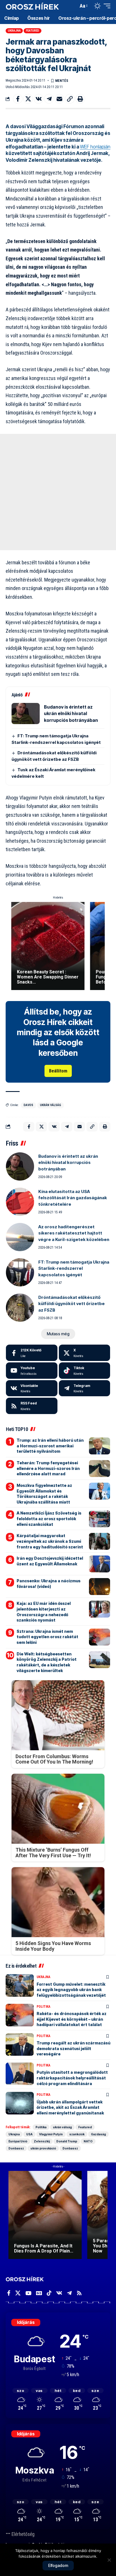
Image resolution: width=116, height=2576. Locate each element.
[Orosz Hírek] (32, 6)
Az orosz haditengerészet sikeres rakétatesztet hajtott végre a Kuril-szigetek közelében (74, 1233)
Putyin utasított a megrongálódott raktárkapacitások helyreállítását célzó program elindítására (72, 2078)
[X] (85, 1353)
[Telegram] (85, 1388)
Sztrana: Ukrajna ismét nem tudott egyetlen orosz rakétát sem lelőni (47, 1637)
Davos (28, 1105)
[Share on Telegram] (49, 99)
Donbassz (16, 2148)
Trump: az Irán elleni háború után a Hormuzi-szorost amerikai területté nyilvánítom (50, 1446)
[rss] (32, 1406)
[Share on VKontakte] (39, 99)
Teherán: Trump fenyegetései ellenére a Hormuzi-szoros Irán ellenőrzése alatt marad (48, 1468)
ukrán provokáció (43, 2148)
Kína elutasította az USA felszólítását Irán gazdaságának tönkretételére (73, 1198)
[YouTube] (28, 2293)
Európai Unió (18, 2141)
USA (29, 2134)
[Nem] (109, 2560)
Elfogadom (58, 2565)
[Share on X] (28, 99)
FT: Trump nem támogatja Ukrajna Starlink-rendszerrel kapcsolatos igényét (74, 1268)
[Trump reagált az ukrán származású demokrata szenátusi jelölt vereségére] (20, 2044)
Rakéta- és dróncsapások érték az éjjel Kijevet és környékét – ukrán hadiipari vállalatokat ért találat (72, 2019)
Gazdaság (98, 2134)
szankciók (77, 2134)
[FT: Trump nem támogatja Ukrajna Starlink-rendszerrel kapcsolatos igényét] (20, 1272)
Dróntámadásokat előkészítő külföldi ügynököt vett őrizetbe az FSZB (72, 1304)
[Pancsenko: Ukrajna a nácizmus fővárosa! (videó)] (100, 1587)
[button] (73, 6)
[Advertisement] (58, 492)
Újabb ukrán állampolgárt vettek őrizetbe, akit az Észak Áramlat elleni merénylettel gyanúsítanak (70, 2107)
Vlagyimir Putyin (51, 2134)
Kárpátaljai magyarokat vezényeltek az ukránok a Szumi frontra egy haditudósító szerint (50, 1541)
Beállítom (58, 1071)
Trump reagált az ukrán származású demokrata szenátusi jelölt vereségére (73, 2048)
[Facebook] (32, 1353)
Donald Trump (67, 2141)
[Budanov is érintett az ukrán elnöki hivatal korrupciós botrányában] (26, 714)
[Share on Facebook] (18, 99)
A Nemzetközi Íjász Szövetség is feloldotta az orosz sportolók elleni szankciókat (49, 1518)
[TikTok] (49, 2293)
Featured (33, 31)
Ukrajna (14, 31)
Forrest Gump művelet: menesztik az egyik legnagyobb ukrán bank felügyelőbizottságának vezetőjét (71, 1990)
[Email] (59, 99)
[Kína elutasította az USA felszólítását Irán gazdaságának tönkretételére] (20, 1202)
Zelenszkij (42, 2141)
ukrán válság (51, 1105)
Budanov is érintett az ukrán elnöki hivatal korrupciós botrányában (71, 714)
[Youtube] (32, 1371)
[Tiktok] (85, 1371)
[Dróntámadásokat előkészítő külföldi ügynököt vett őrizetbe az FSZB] (20, 1308)
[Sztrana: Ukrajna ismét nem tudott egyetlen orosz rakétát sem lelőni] (100, 1637)
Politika (43, 2007)
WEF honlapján (95, 147)
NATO (88, 2141)
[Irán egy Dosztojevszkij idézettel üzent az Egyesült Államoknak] (100, 1564)
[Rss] (79, 2293)
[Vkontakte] (32, 1388)
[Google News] (39, 2293)
